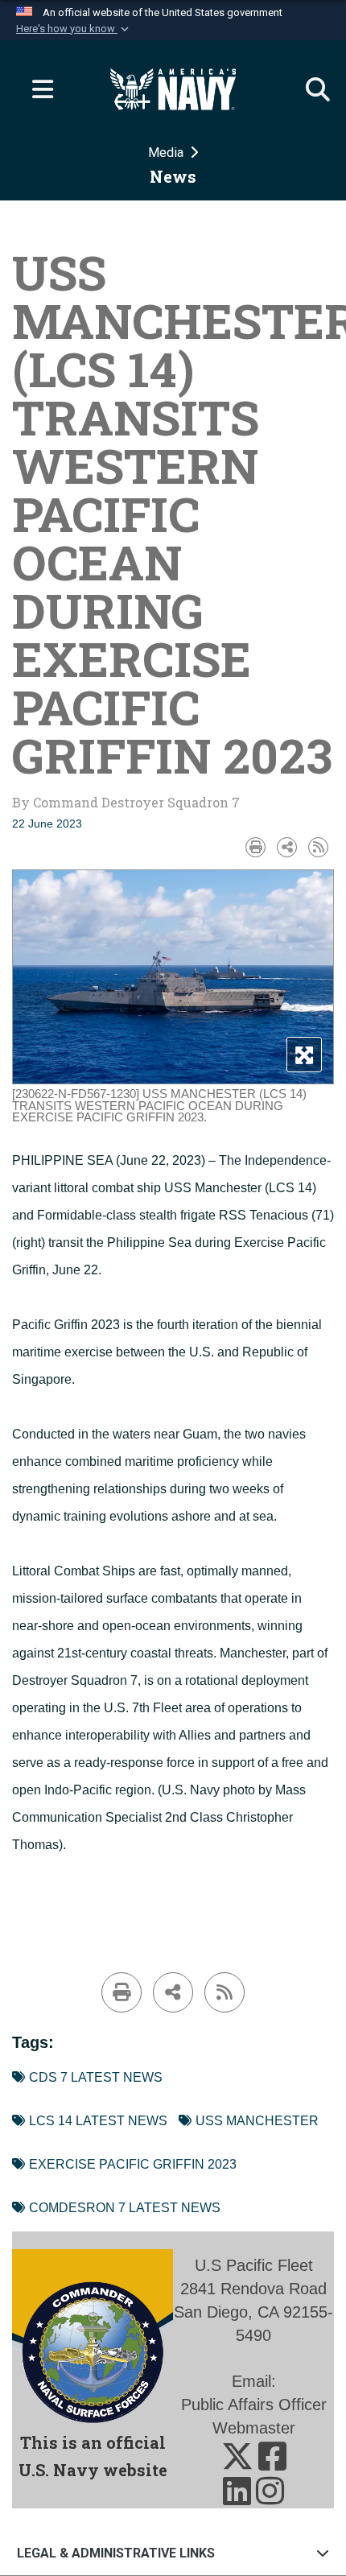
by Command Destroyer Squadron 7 (126, 802)
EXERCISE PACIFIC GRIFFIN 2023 (133, 2164)
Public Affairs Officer (254, 2405)
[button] (74, 29)
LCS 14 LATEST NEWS (98, 2121)
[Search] (310, 89)
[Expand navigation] (36, 89)
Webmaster (254, 2428)
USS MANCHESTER (257, 2121)
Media (167, 153)
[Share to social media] (287, 847)
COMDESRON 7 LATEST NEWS (125, 2208)
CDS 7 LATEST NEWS (96, 2077)
